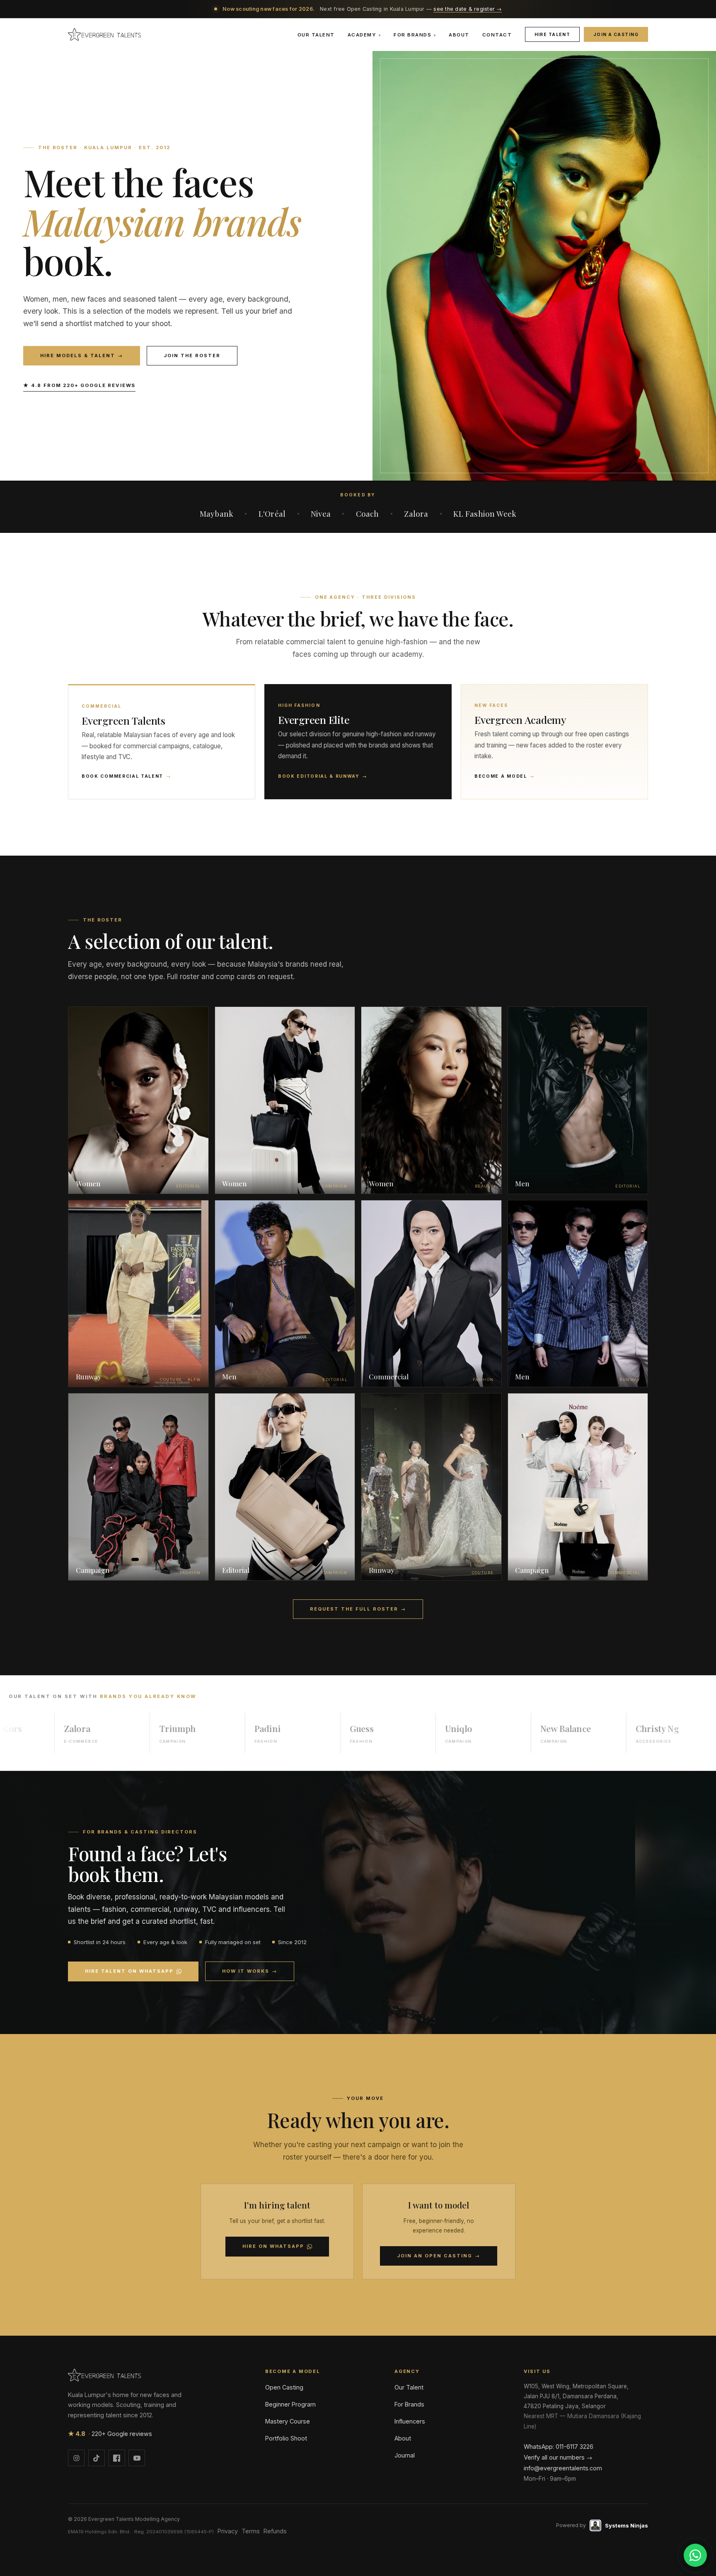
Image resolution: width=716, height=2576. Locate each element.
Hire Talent (553, 34)
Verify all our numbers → (558, 2457)
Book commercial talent (126, 776)
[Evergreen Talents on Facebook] (117, 2458)
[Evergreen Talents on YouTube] (137, 2458)
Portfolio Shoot (286, 2438)
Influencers (410, 2421)
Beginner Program (290, 2404)
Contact (497, 35)
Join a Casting (616, 34)
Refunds (275, 2531)
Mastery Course (288, 2421)
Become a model (505, 776)
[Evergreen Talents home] (104, 34)
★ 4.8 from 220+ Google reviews (79, 385)
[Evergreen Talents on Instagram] (76, 2458)
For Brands (415, 35)
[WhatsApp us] (695, 2555)
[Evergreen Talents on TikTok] (97, 2458)
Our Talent (316, 35)
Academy (364, 35)
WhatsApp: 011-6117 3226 (559, 2447)
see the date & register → (467, 9)
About (459, 35)
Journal (405, 2455)
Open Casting (284, 2387)
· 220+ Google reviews (110, 2434)
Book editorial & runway (323, 776)
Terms (251, 2531)
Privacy (228, 2531)
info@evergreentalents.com (563, 2468)
